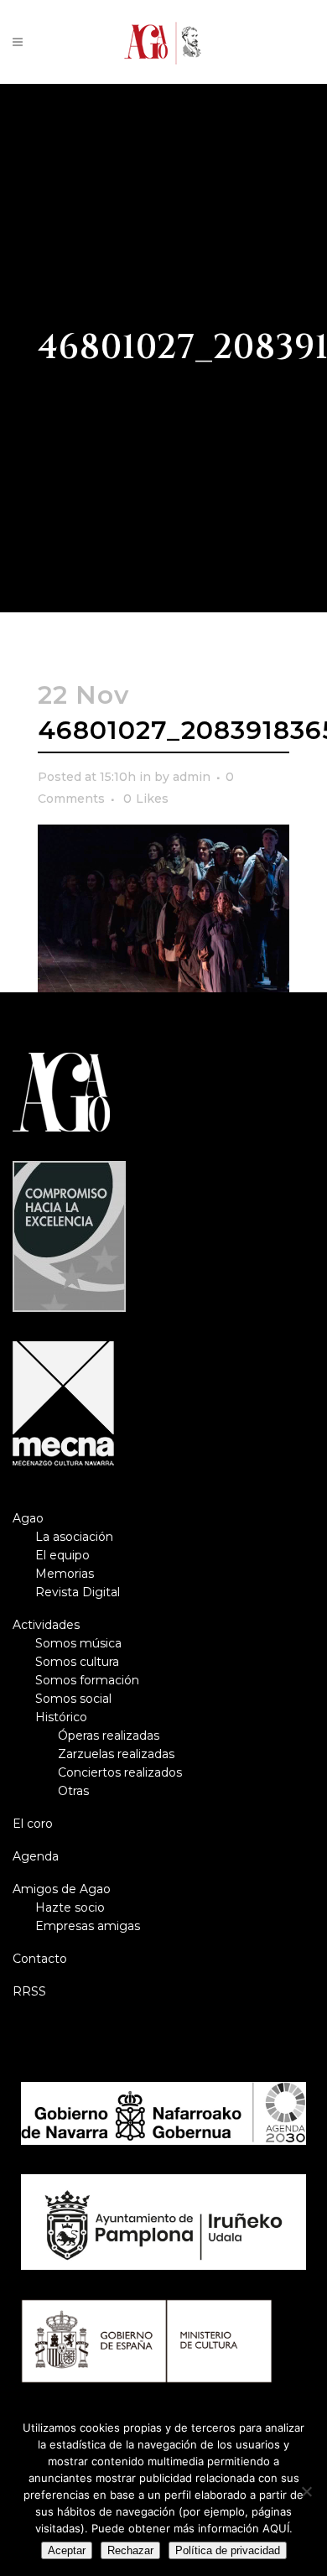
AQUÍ (276, 2528)
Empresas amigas (88, 1926)
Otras (73, 1791)
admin (192, 777)
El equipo (62, 1555)
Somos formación (87, 1680)
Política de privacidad (228, 2550)
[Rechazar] (306, 2491)
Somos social (73, 1699)
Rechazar (130, 2550)
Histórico (61, 1717)
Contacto (40, 1959)
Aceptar (67, 2550)
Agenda (36, 1856)
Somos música (78, 1643)
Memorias (65, 1574)
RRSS (29, 1991)
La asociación (74, 1537)
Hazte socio (70, 1907)
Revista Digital (78, 1592)
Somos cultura (77, 1662)
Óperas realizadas (109, 1736)
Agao (28, 1518)
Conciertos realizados (120, 1772)
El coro (33, 1824)
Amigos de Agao (62, 1889)
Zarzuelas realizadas (116, 1754)
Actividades (46, 1625)
